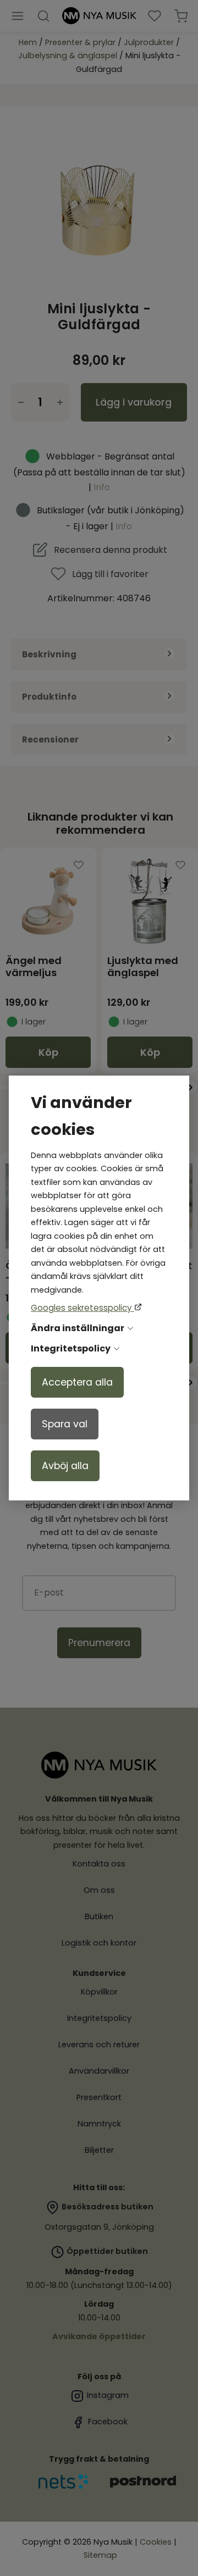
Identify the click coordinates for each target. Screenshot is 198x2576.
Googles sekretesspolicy (82, 1308)
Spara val (65, 1424)
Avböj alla (65, 1466)
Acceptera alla (77, 1382)
